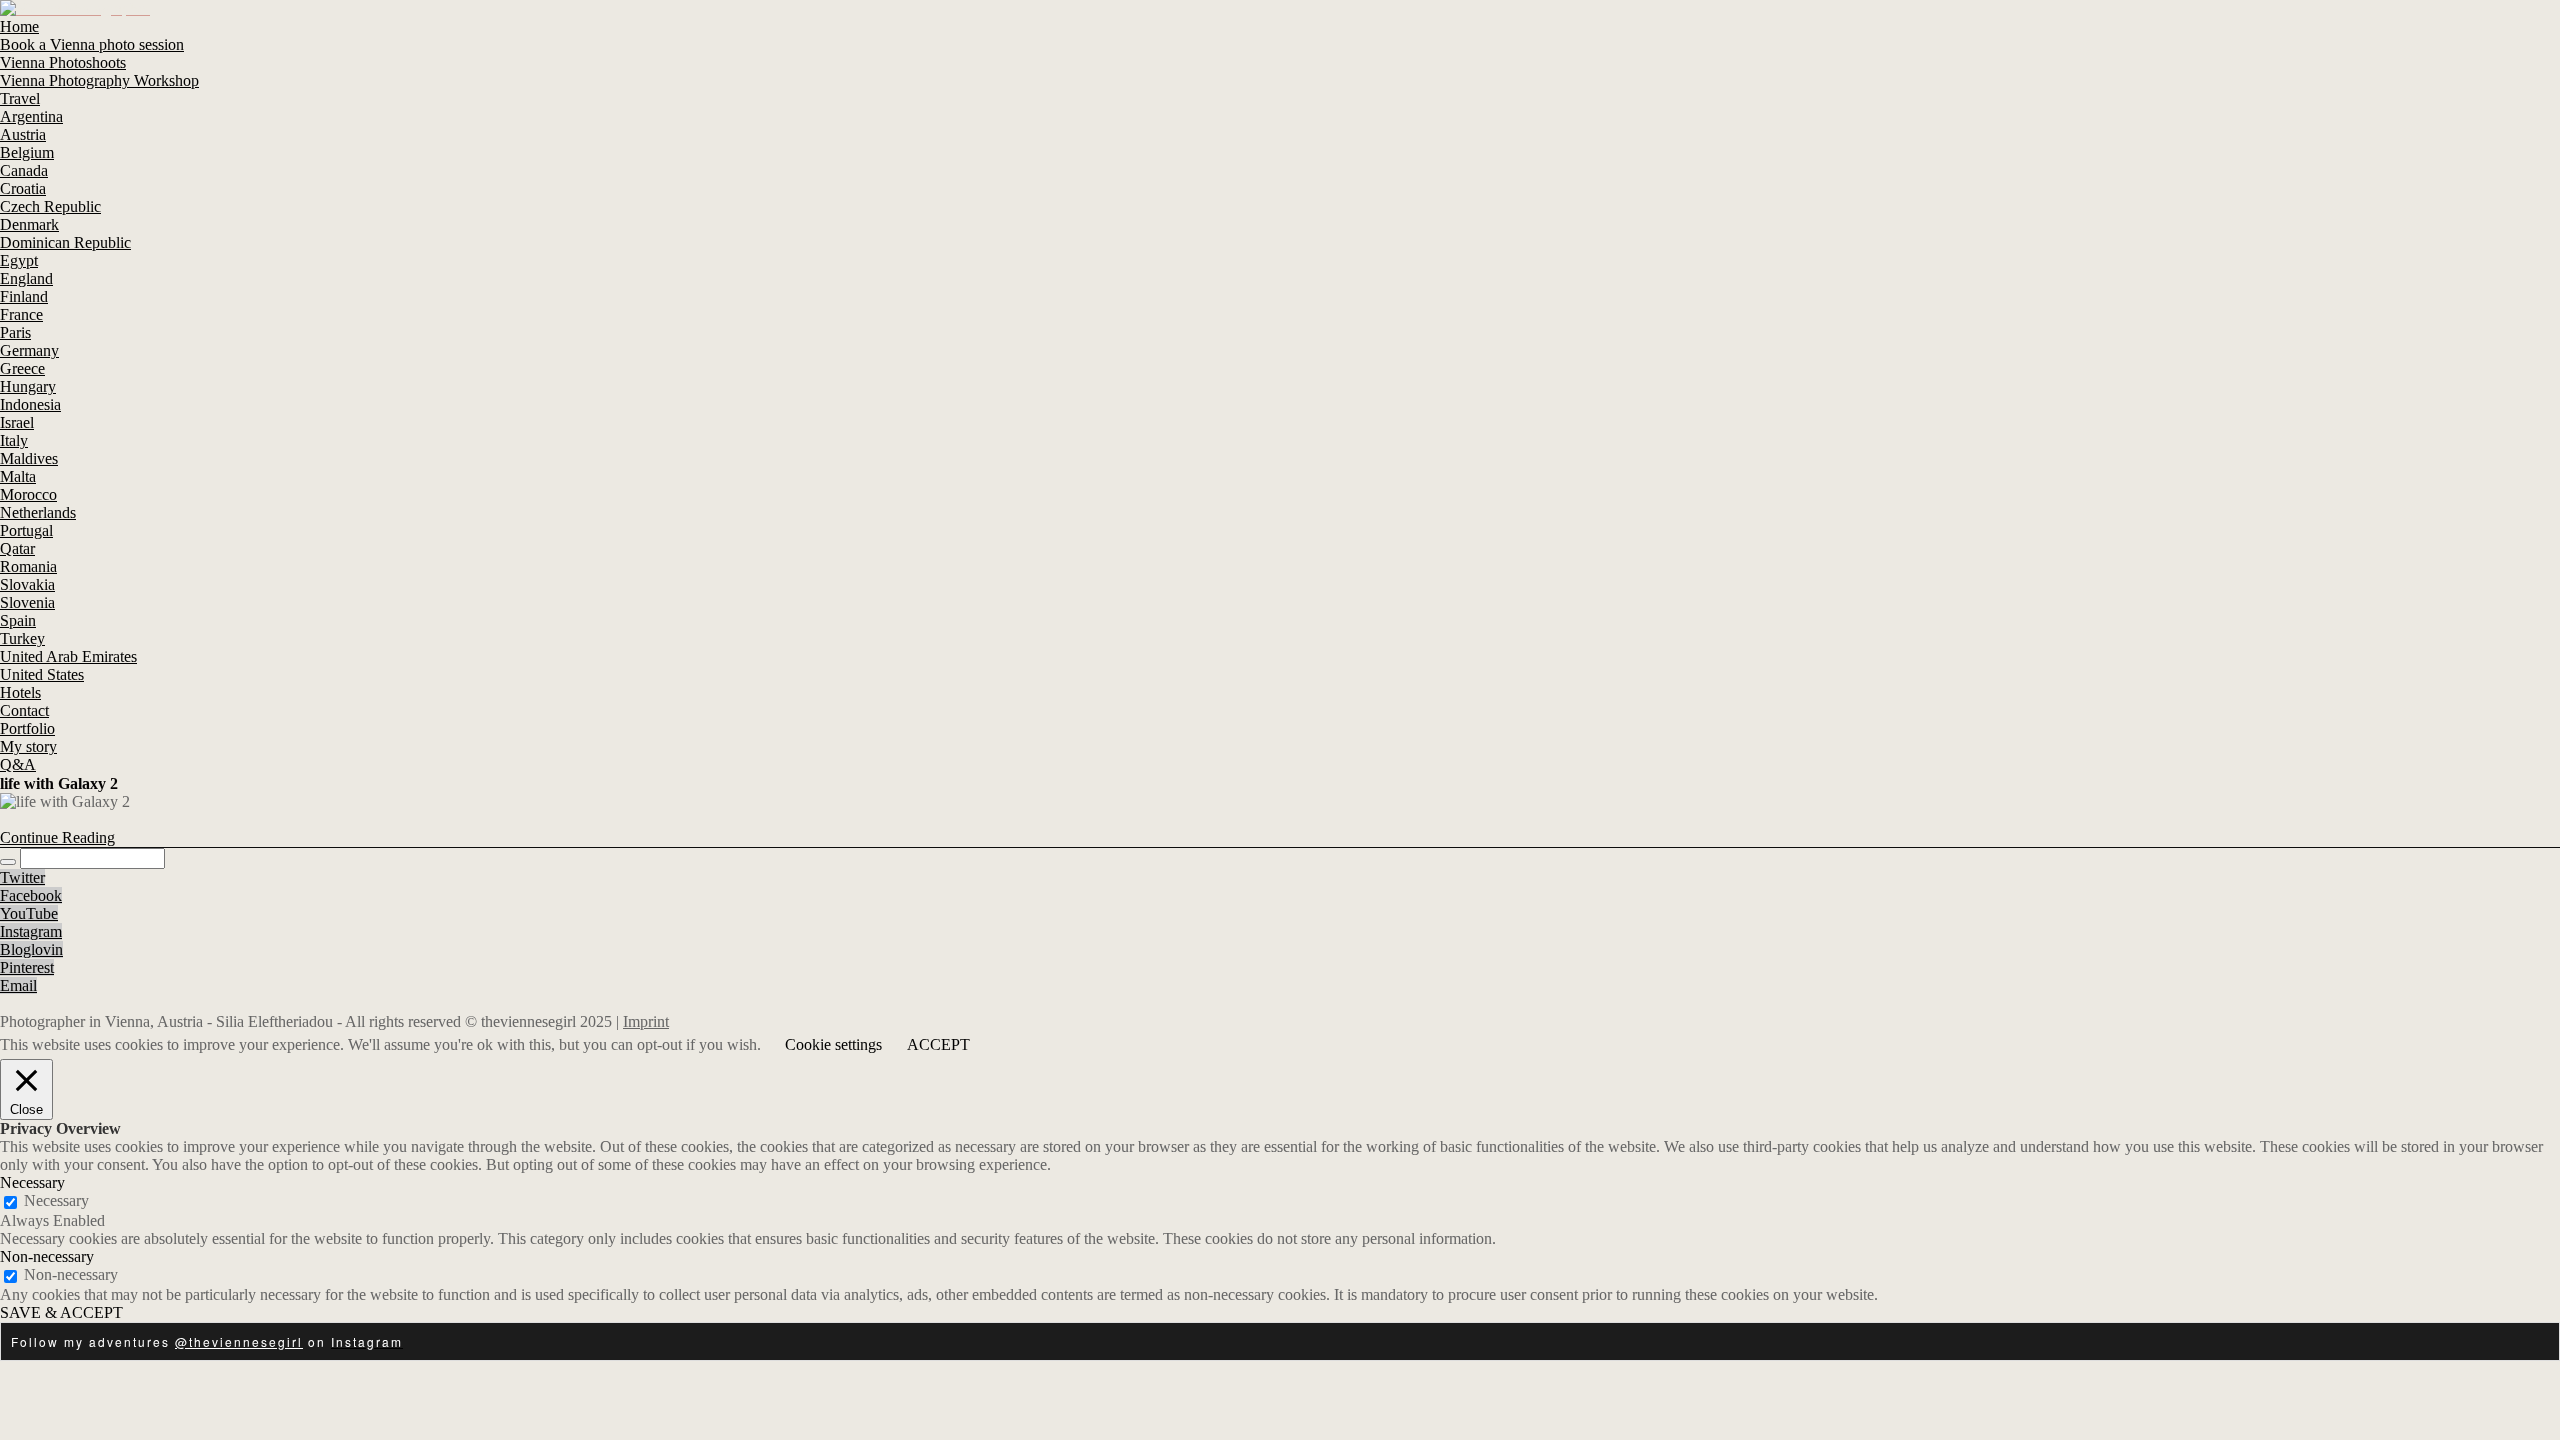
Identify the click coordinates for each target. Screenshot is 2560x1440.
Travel (20, 98)
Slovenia (27, 602)
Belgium (27, 152)
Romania (28, 566)
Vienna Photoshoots (63, 62)
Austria (23, 134)
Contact (24, 710)
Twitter (22, 877)
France (21, 314)
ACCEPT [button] (938, 1044)
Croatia (23, 188)
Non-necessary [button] (47, 1256)
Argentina (31, 116)
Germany (29, 350)
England (26, 278)
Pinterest (27, 967)
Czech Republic (50, 206)
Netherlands (38, 512)
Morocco (28, 494)
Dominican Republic (65, 242)
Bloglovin (31, 949)
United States (42, 674)
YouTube (29, 913)
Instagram (31, 931)
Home (19, 26)
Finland (24, 296)
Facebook (31, 895)
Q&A (18, 764)
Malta (18, 476)
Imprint (646, 1021)
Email (18, 985)
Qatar (17, 548)
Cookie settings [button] (833, 1044)
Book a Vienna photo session (92, 44)
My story (28, 746)
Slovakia (27, 584)
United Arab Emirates (68, 656)
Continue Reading (57, 837)
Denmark (29, 224)
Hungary (28, 386)
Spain (18, 620)
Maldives (29, 458)
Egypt (19, 260)
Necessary (56, 1200)
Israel (17, 422)
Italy (14, 440)
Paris (15, 332)
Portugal (26, 530)
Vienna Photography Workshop (99, 80)
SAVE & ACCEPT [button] (61, 1312)
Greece (22, 368)
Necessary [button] (32, 1182)
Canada (24, 170)
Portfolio (27, 728)
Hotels (20, 692)
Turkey (22, 638)
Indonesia (30, 404)
